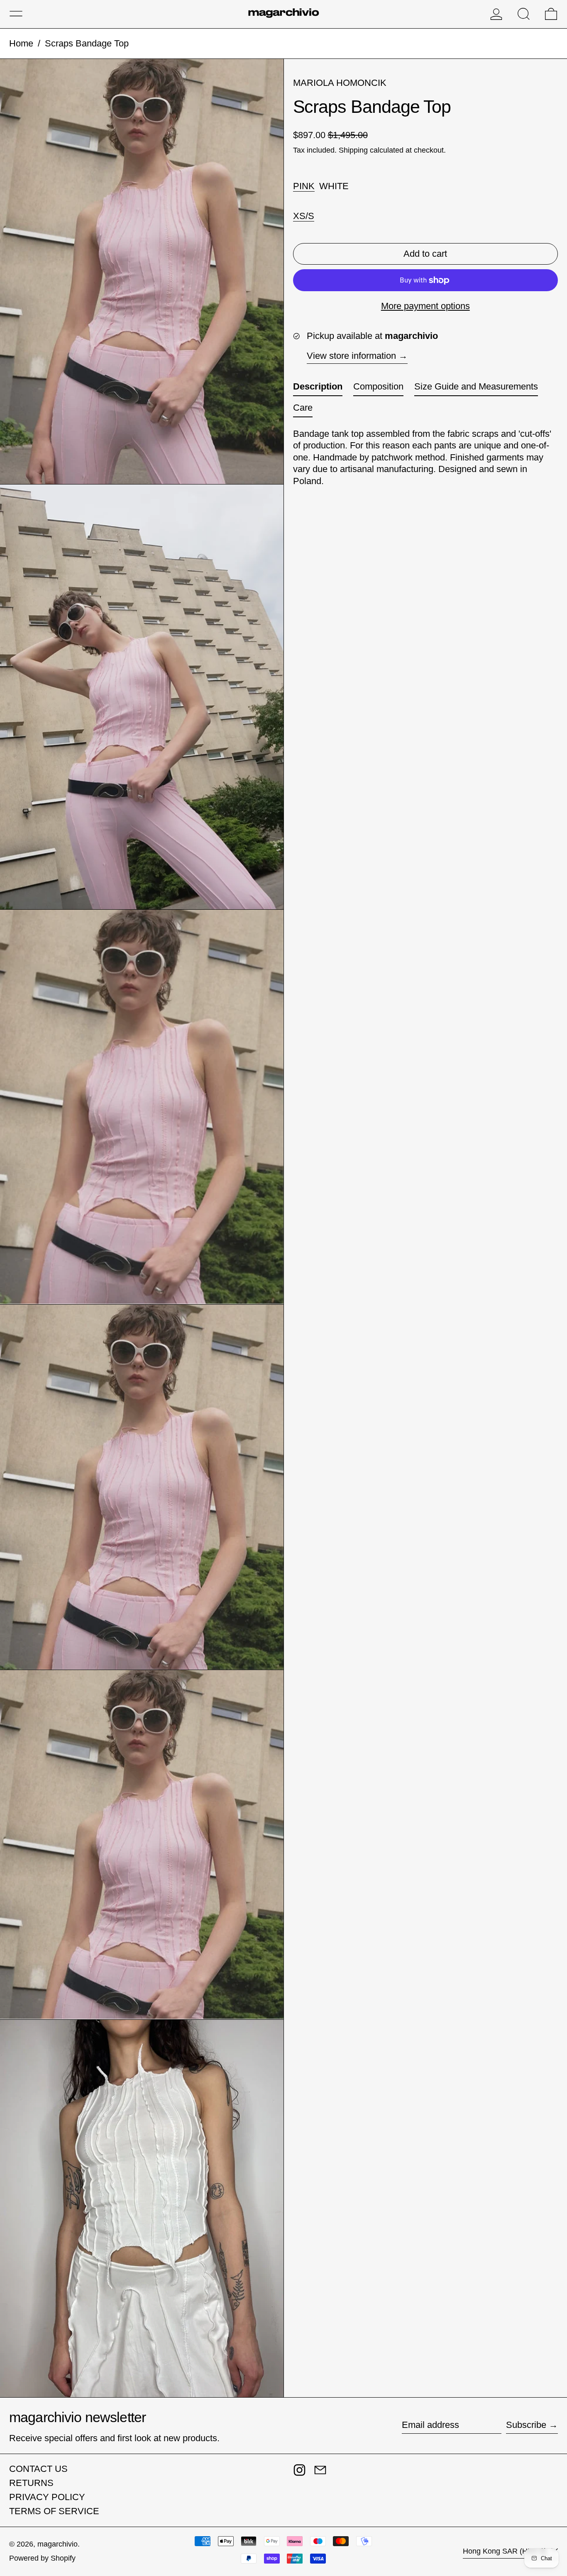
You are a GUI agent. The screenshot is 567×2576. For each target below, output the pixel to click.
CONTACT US (38, 2469)
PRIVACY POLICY (47, 2497)
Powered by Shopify (42, 2558)
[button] (524, 14)
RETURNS (31, 2483)
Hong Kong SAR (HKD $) (506, 2551)
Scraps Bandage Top (87, 43)
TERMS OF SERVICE (54, 2511)
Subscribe (526, 2425)
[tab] (318, 389)
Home (21, 43)
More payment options (425, 306)
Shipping (353, 151)
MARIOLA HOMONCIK (340, 83)
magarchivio (57, 2544)
